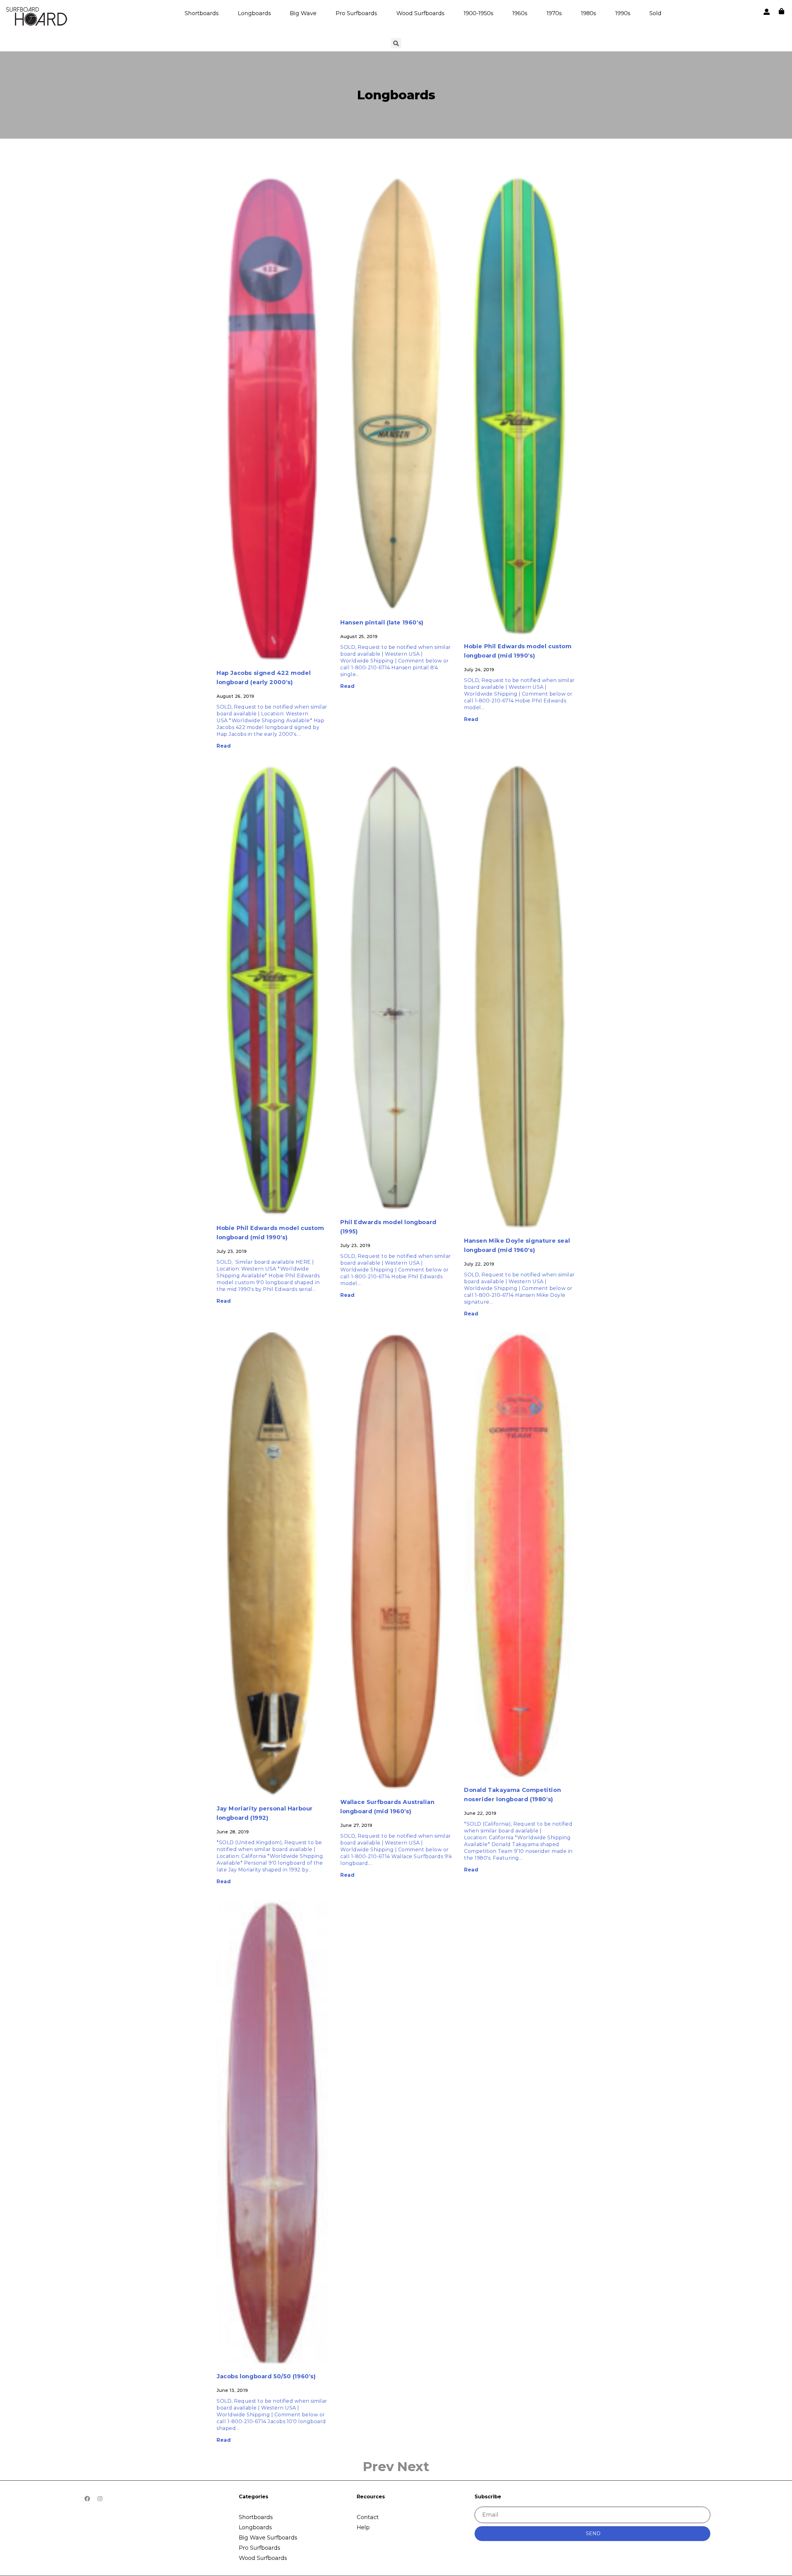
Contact (368, 2517)
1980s (589, 13)
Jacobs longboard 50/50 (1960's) (266, 2376)
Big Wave (303, 13)
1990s (623, 13)
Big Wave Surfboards (268, 2538)
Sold (655, 13)
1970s (554, 13)
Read (224, 746)
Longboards (254, 13)
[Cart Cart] (781, 11)
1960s (520, 13)
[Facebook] (87, 2499)
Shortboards (202, 13)
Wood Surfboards (420, 13)
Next (413, 2466)
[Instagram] (100, 2499)
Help (363, 2527)
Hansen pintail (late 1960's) (382, 623)
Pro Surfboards (356, 13)
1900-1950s (479, 13)
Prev (379, 2466)
